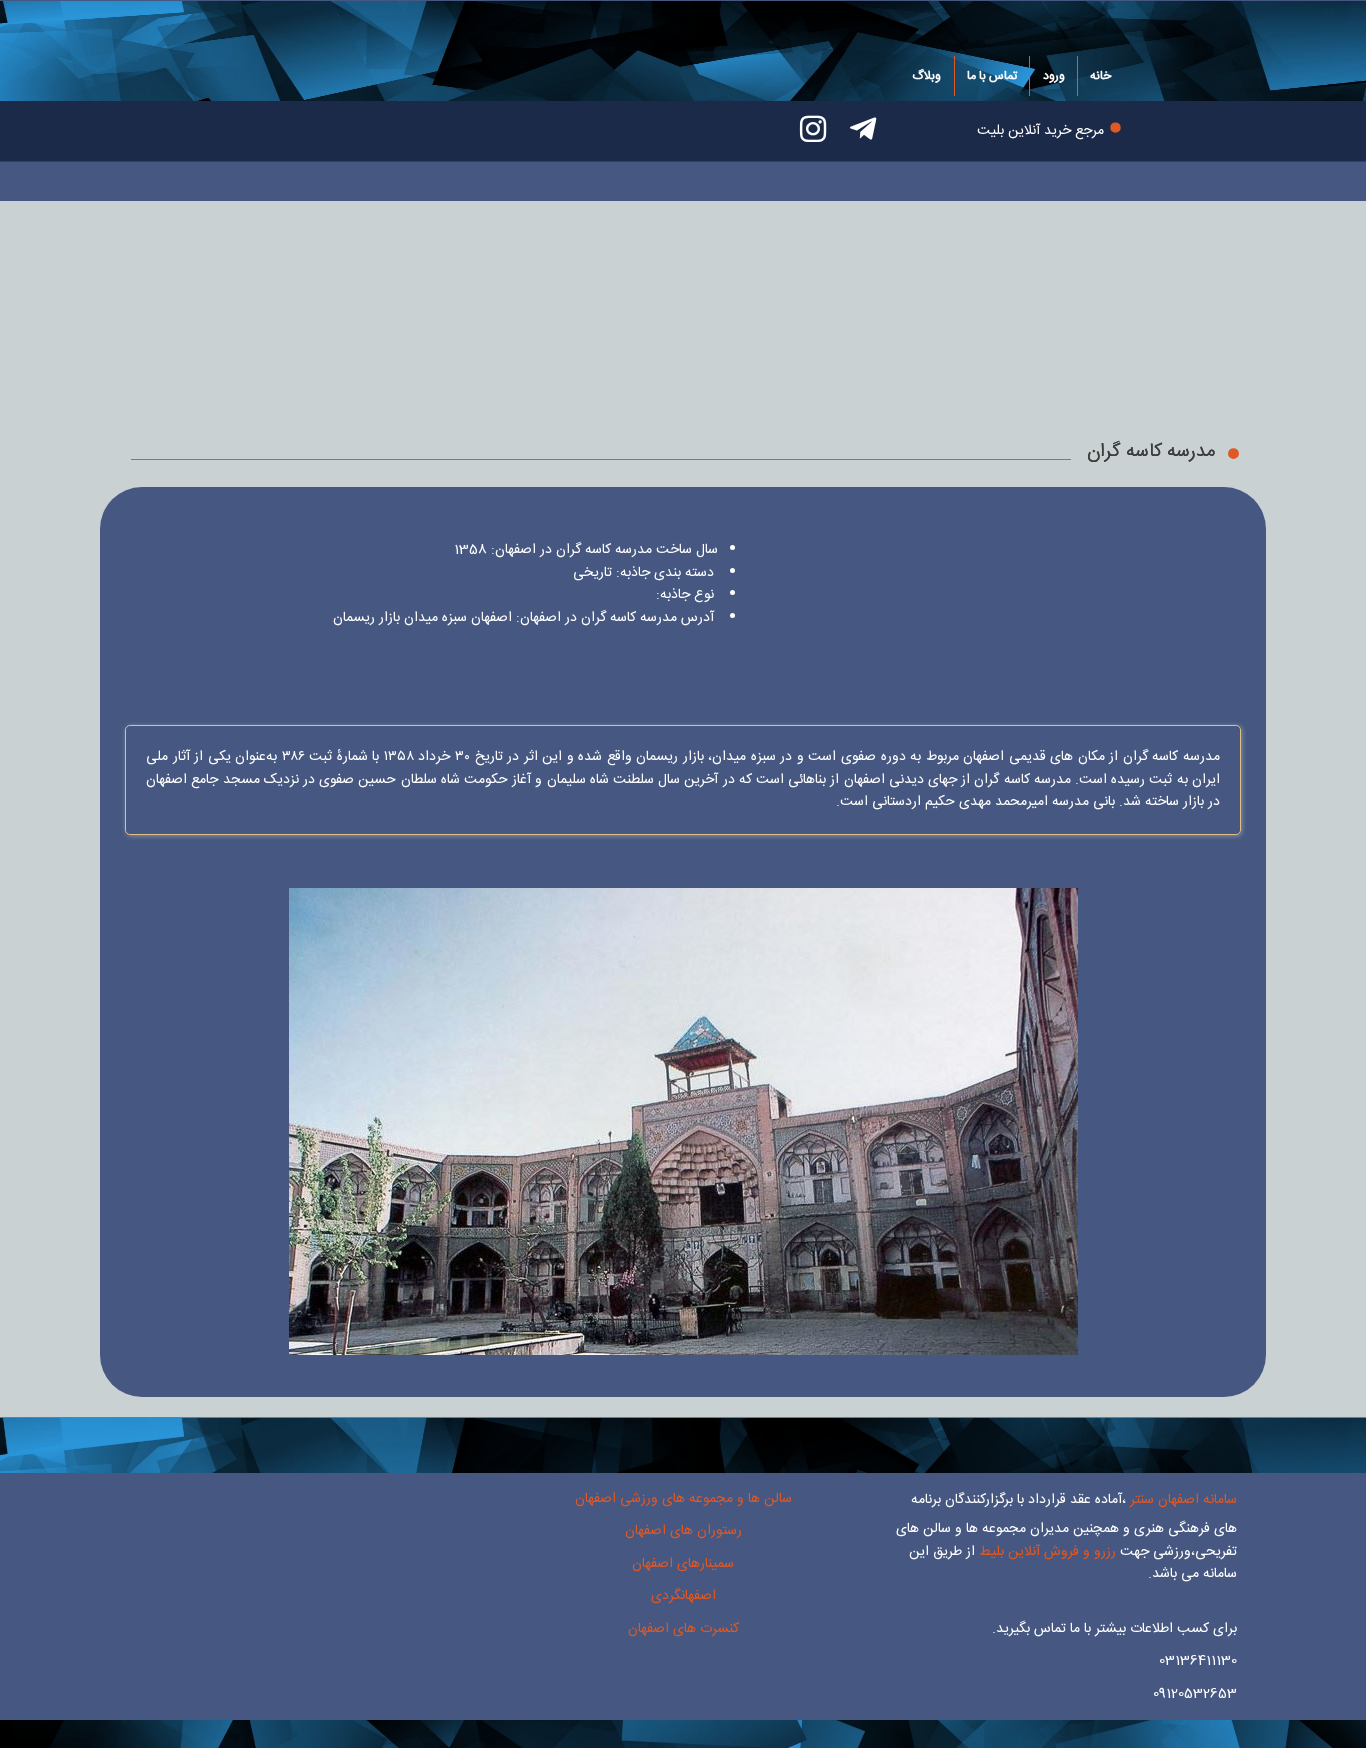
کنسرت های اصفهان (683, 1629)
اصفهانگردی (683, 1596)
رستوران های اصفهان (683, 1531)
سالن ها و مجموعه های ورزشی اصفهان (683, 1499)
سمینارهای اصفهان (683, 1564)
